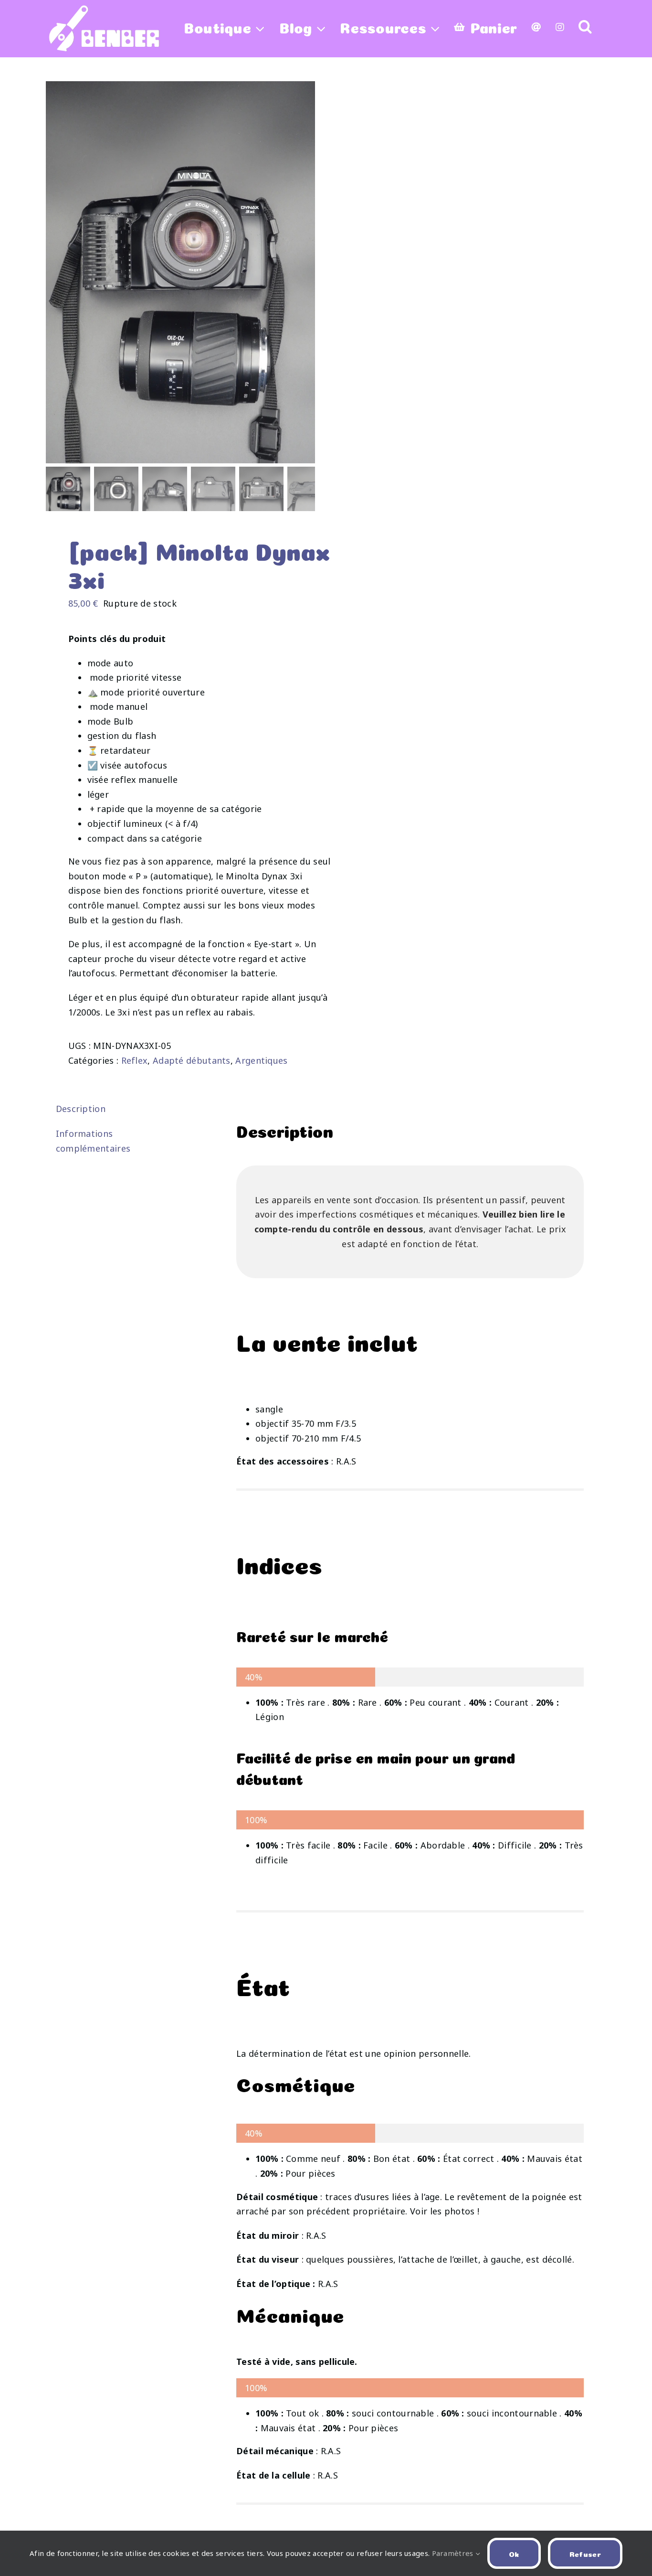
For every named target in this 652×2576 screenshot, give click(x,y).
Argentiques (261, 1060)
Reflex (135, 1060)
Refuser (585, 2553)
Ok (514, 2553)
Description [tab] (81, 1109)
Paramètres (454, 2553)
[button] (585, 26)
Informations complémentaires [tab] (93, 1141)
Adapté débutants (192, 1060)
